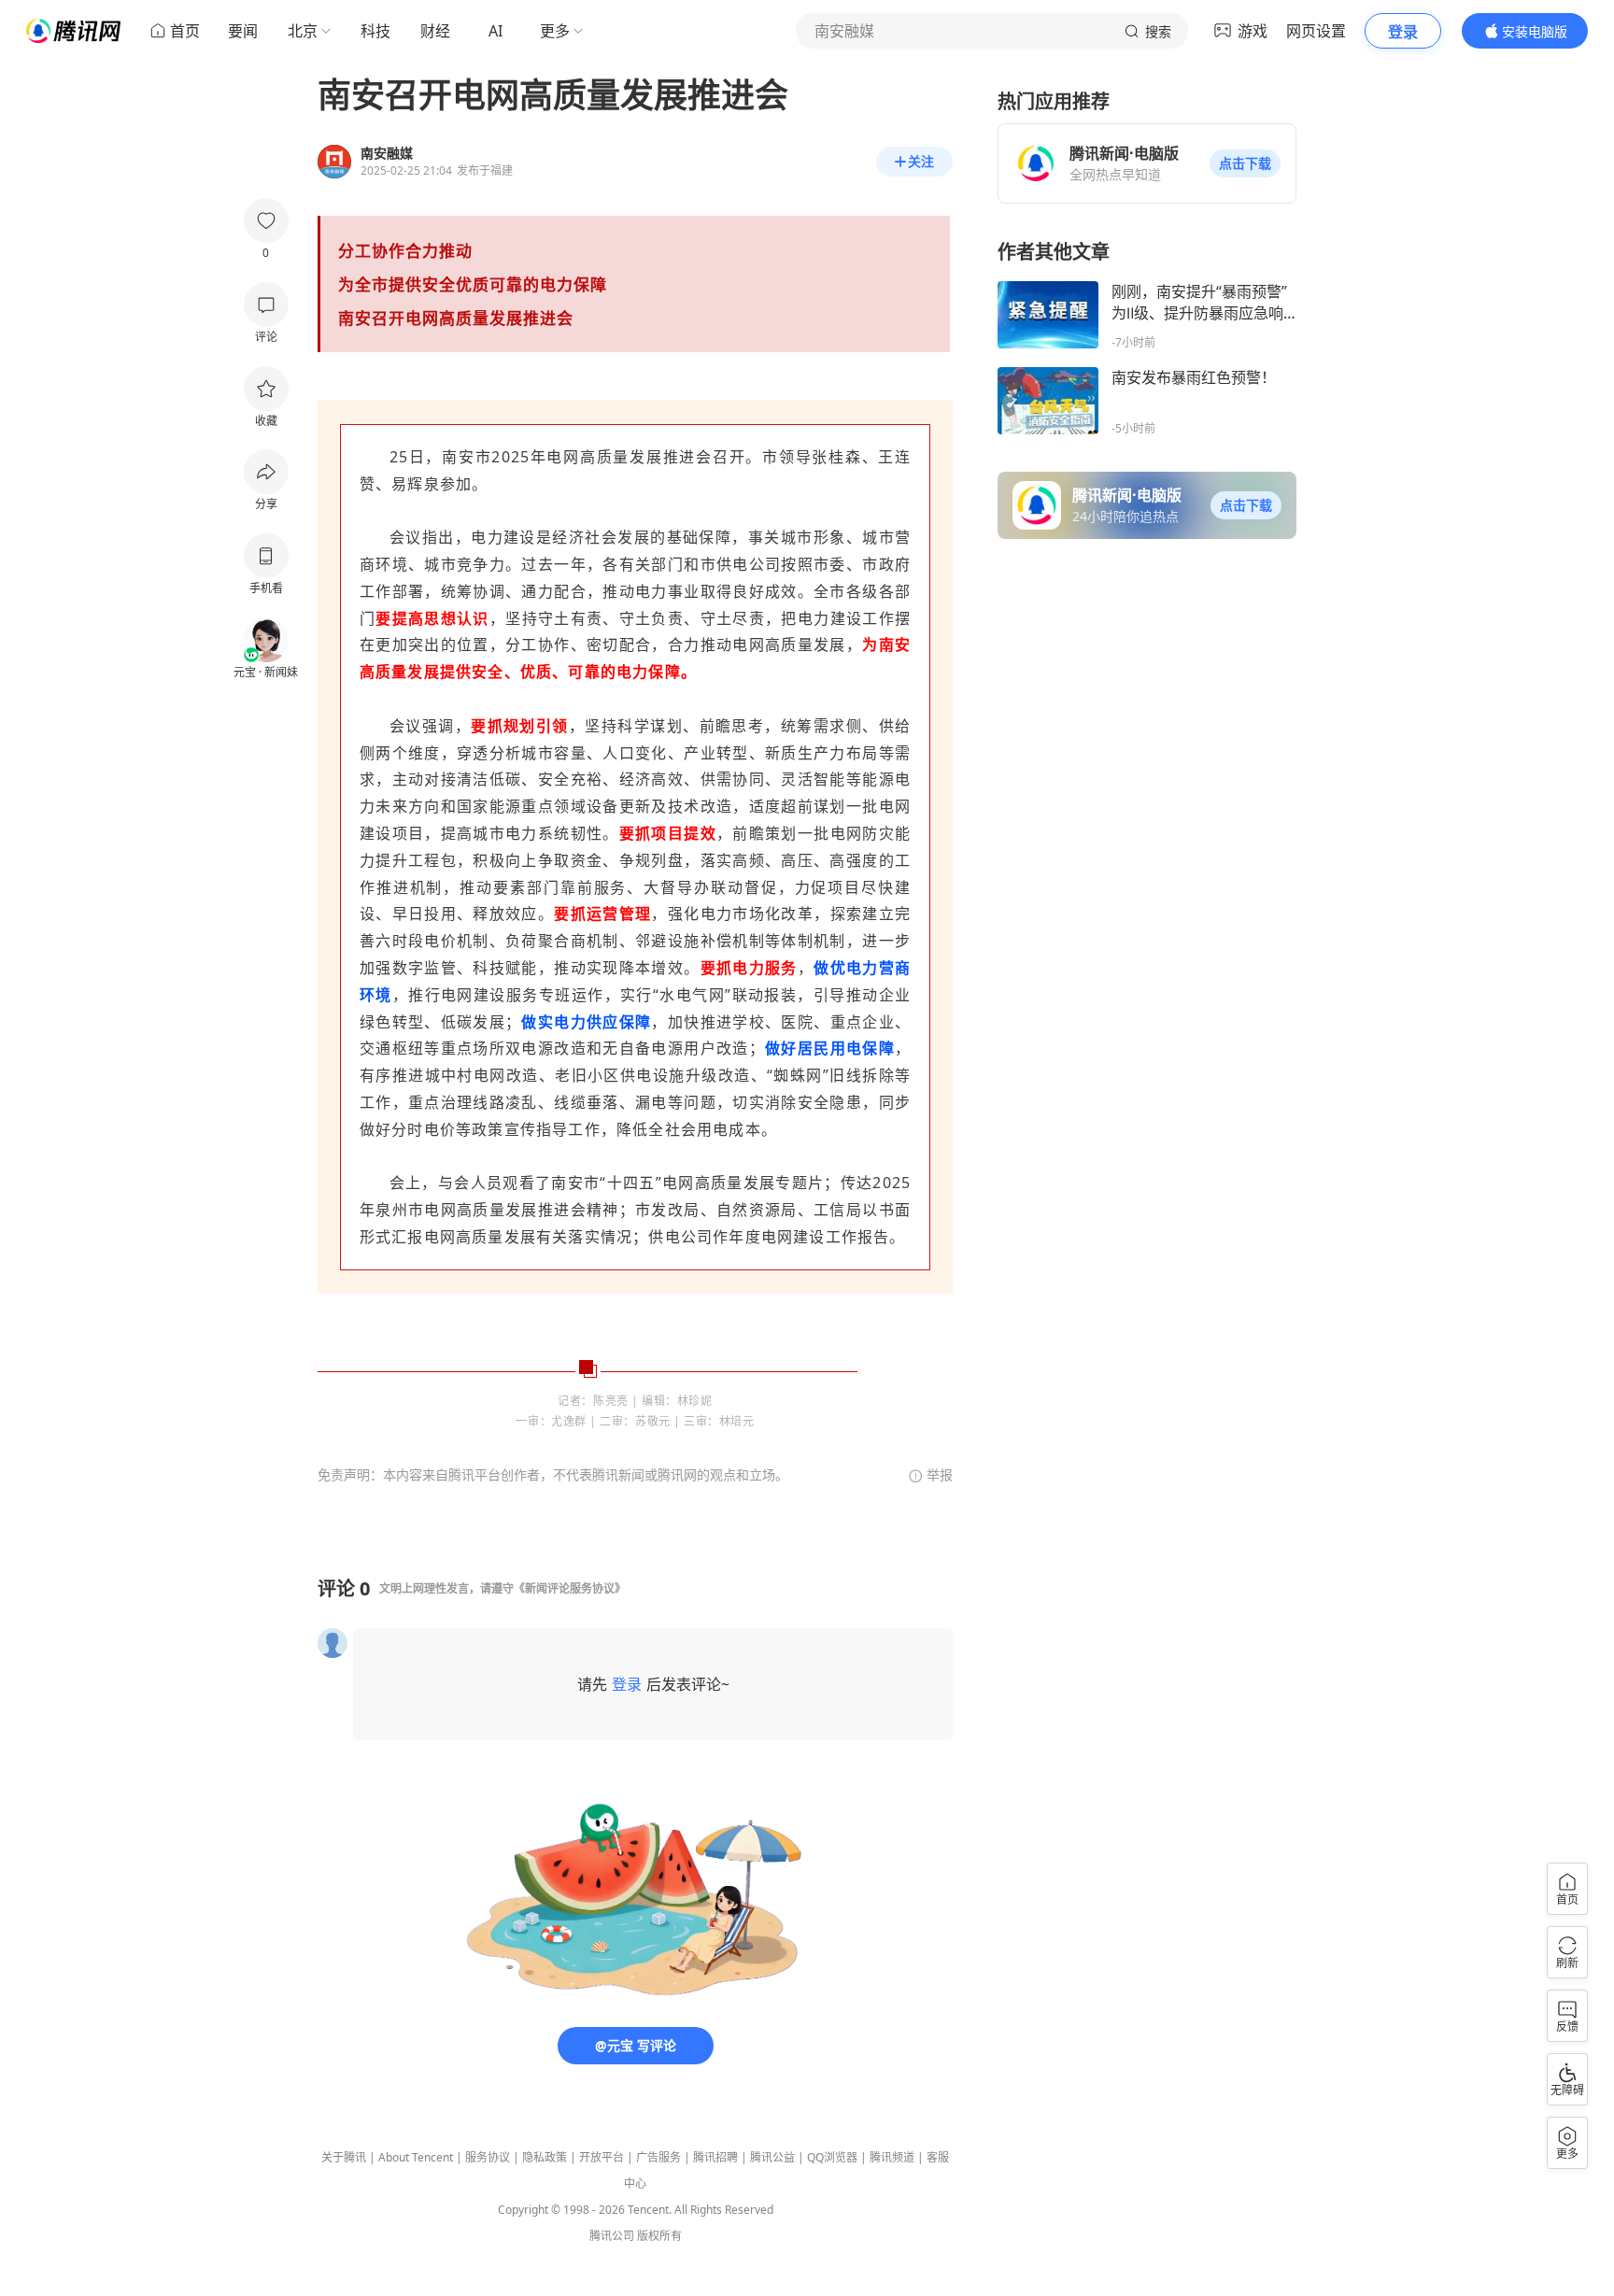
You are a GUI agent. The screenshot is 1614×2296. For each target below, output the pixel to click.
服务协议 (488, 2157)
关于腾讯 (344, 2157)
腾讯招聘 (715, 2157)
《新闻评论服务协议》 (570, 1588)
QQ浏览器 (832, 2157)
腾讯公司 (612, 2236)
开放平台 (602, 2157)
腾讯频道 (892, 2157)
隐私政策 (545, 2157)
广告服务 (658, 2157)
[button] (1245, 163)
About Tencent (416, 2157)
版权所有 (659, 2236)
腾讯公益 (772, 2157)
